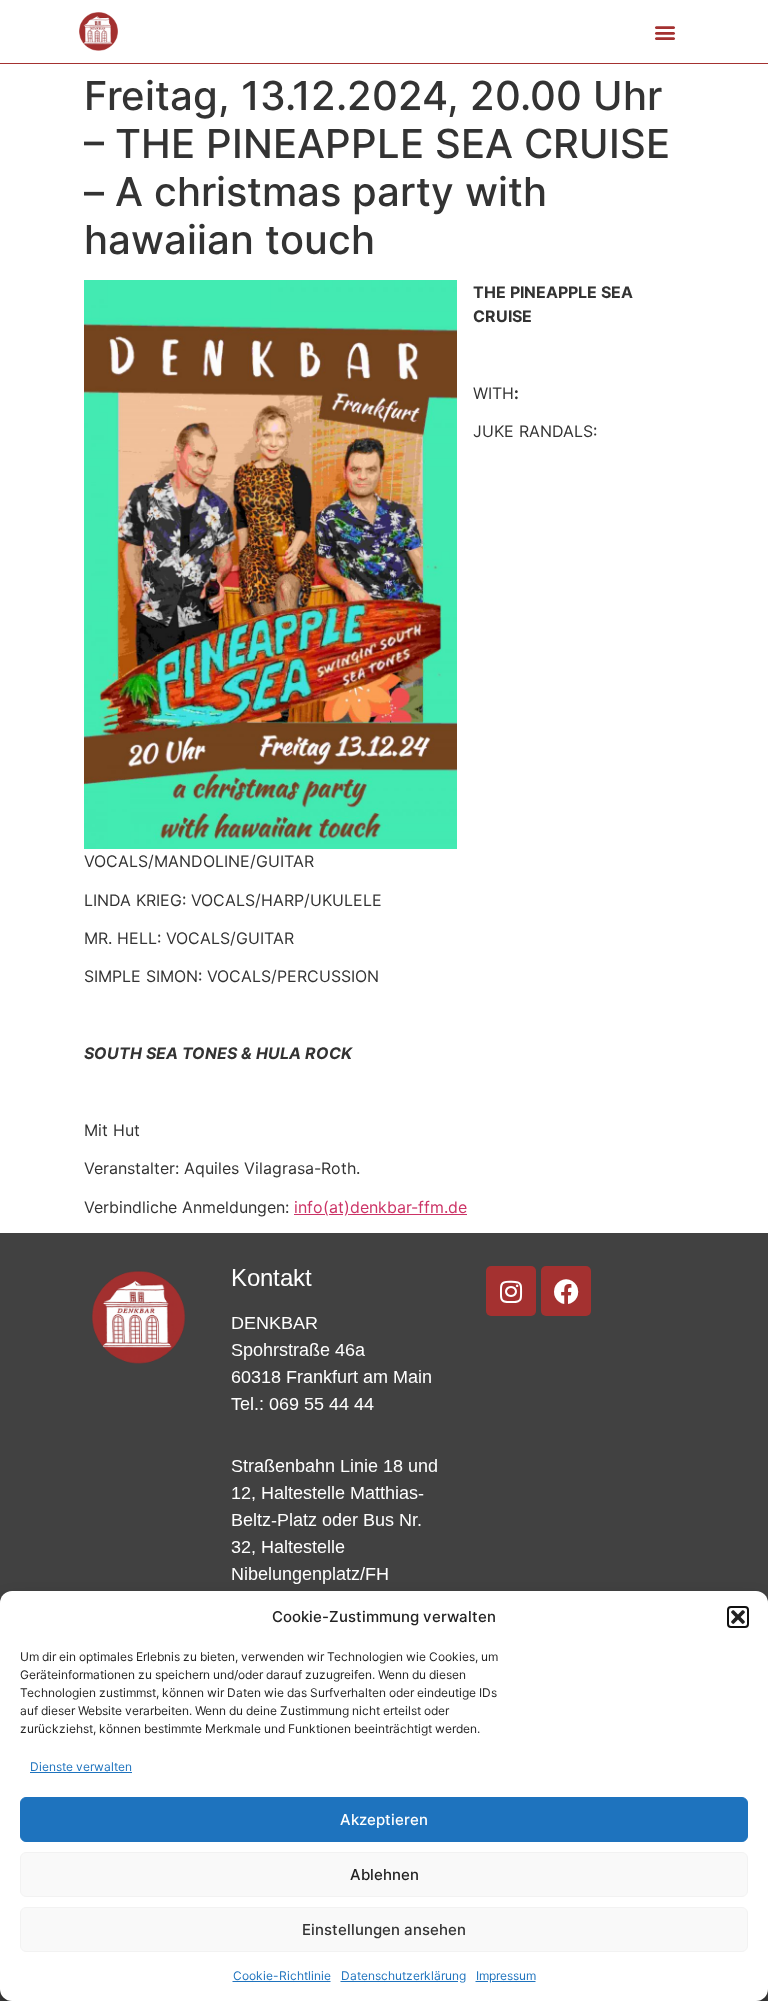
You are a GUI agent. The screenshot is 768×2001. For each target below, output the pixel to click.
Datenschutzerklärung (403, 1975)
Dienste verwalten (81, 1766)
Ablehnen (384, 1874)
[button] (738, 1617)
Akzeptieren (384, 1819)
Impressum (506, 1975)
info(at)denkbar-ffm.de (380, 1207)
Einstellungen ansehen (384, 1929)
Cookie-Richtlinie (282, 1975)
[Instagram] (511, 1291)
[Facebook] (566, 1291)
